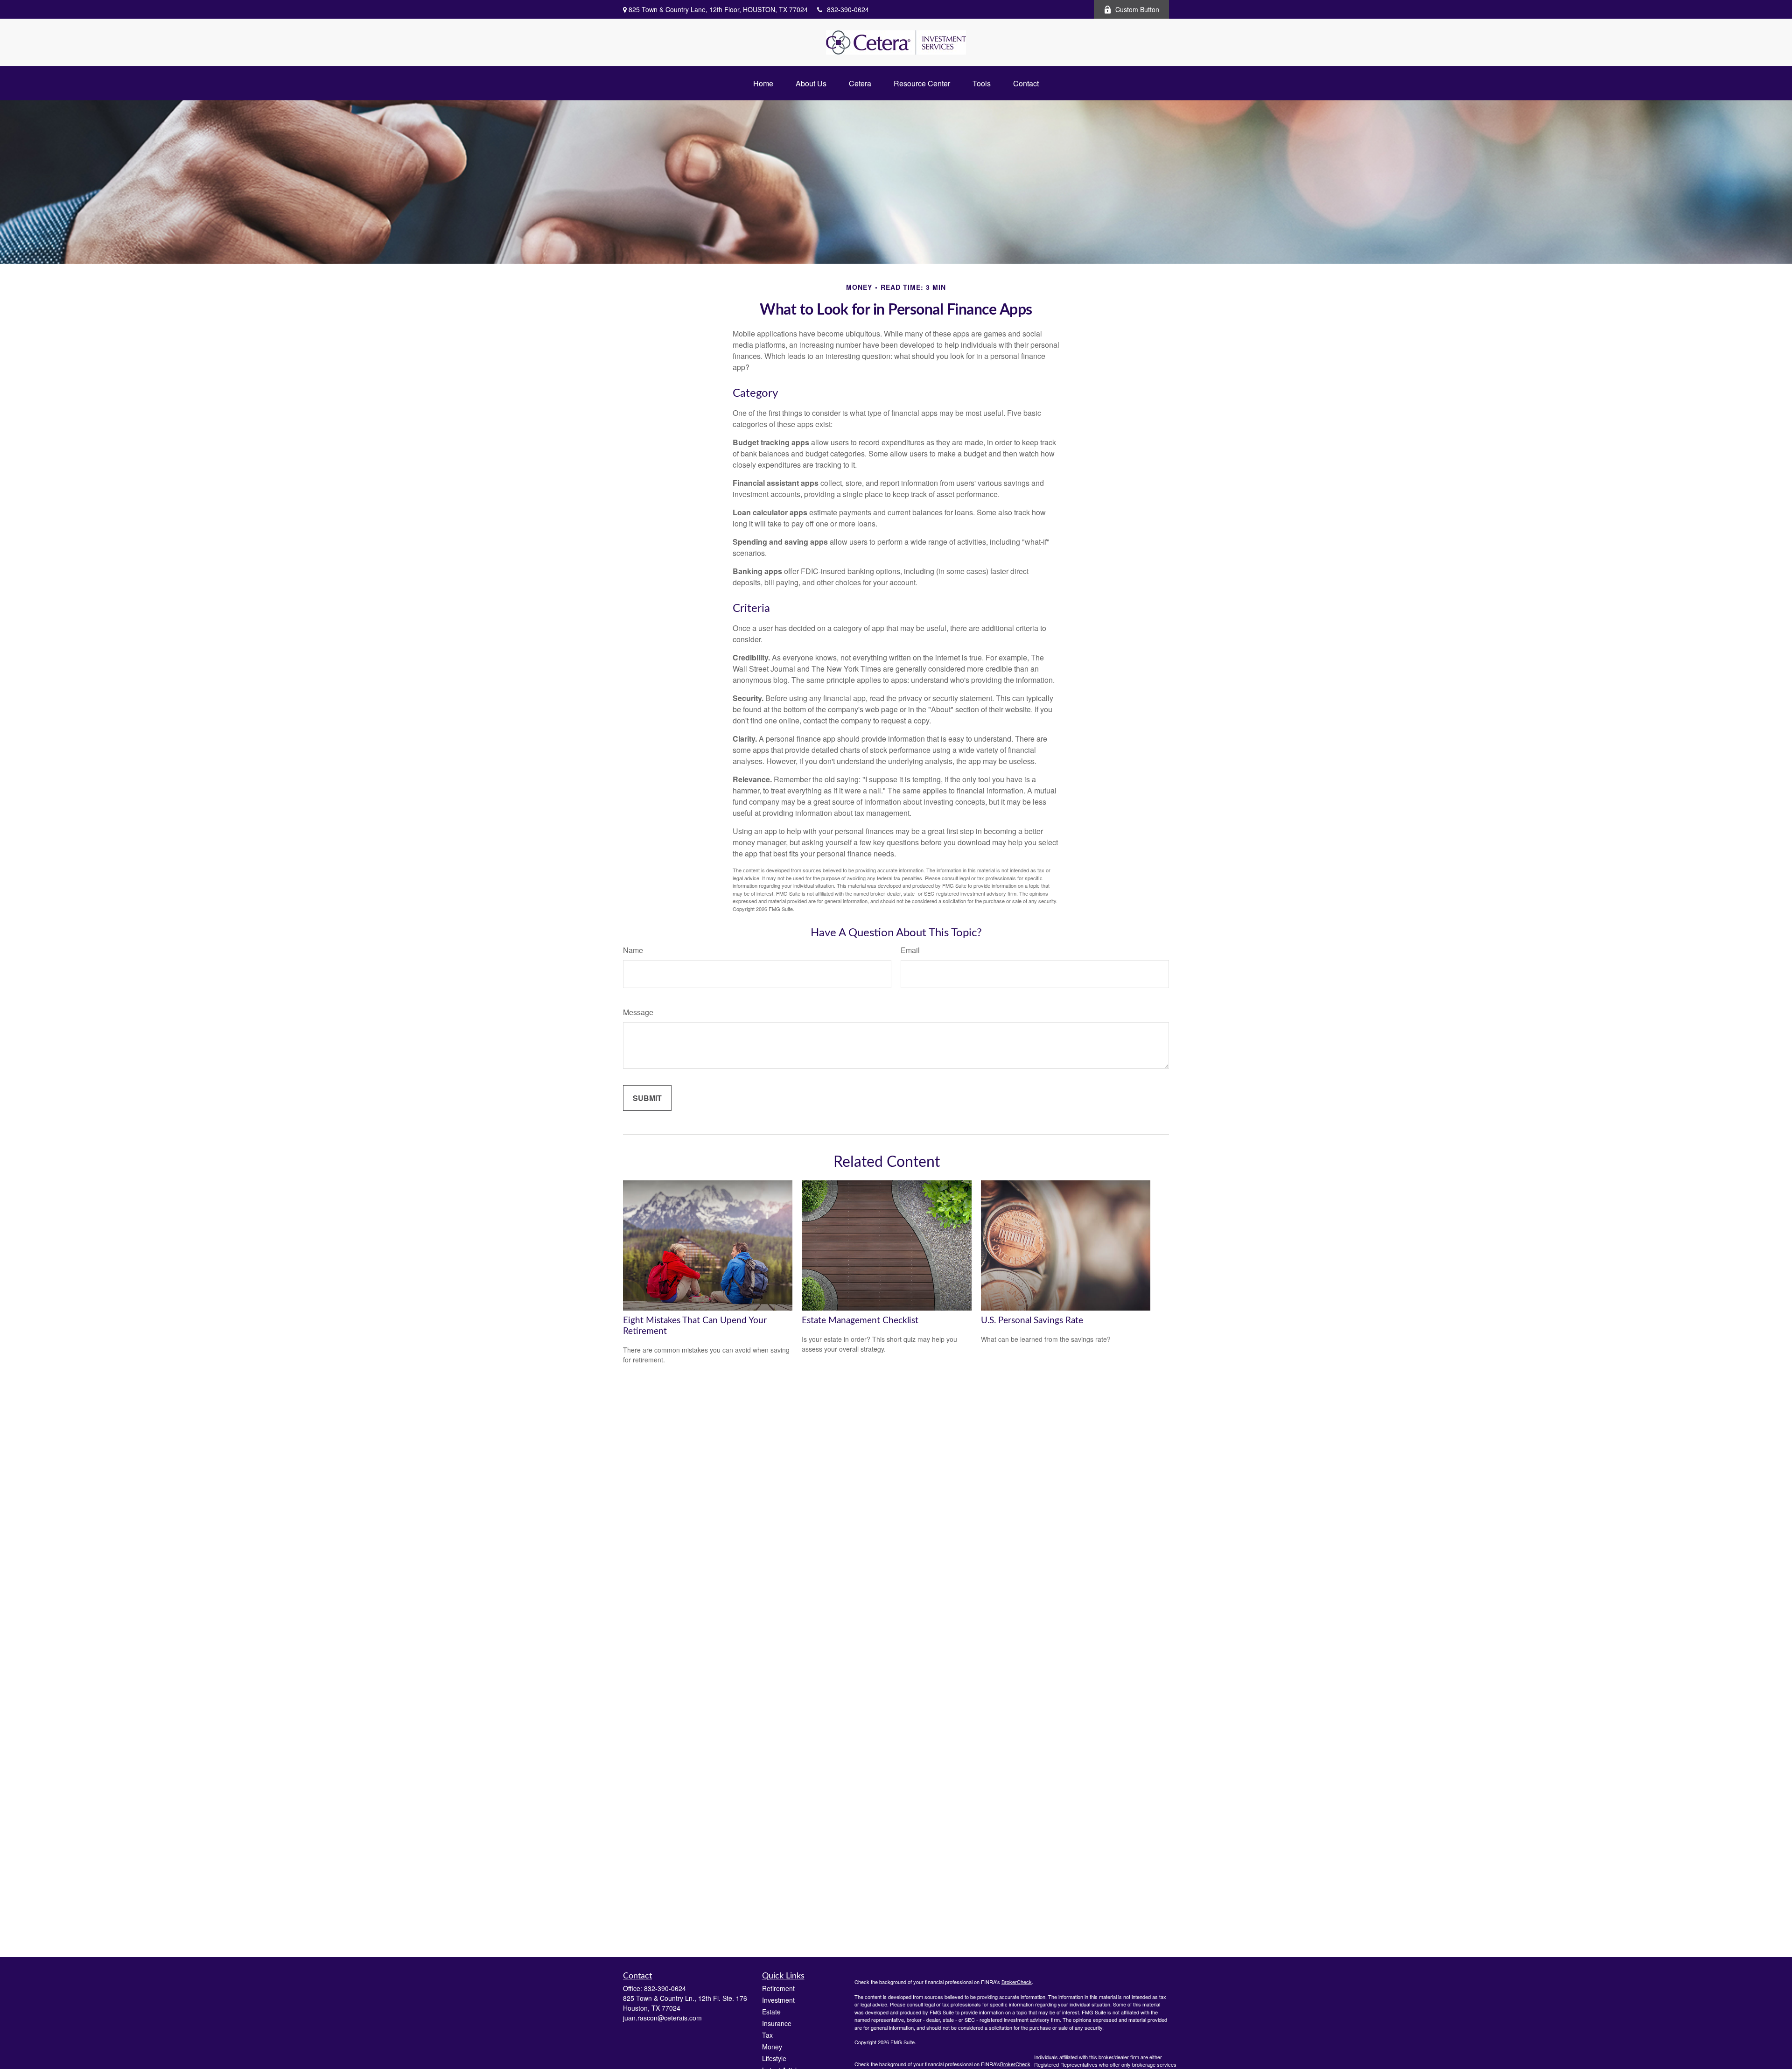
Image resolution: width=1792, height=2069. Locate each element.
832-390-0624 (848, 9)
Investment (778, 2000)
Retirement (778, 1988)
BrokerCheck (1017, 1982)
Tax (767, 2035)
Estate (771, 2012)
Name (633, 950)
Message (638, 1012)
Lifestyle (774, 2058)
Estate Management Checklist (860, 1321)
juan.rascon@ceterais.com (662, 2018)
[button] (763, 83)
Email (910, 950)
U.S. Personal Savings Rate (1032, 1321)
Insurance (777, 2023)
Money (772, 2047)
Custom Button (1137, 9)
